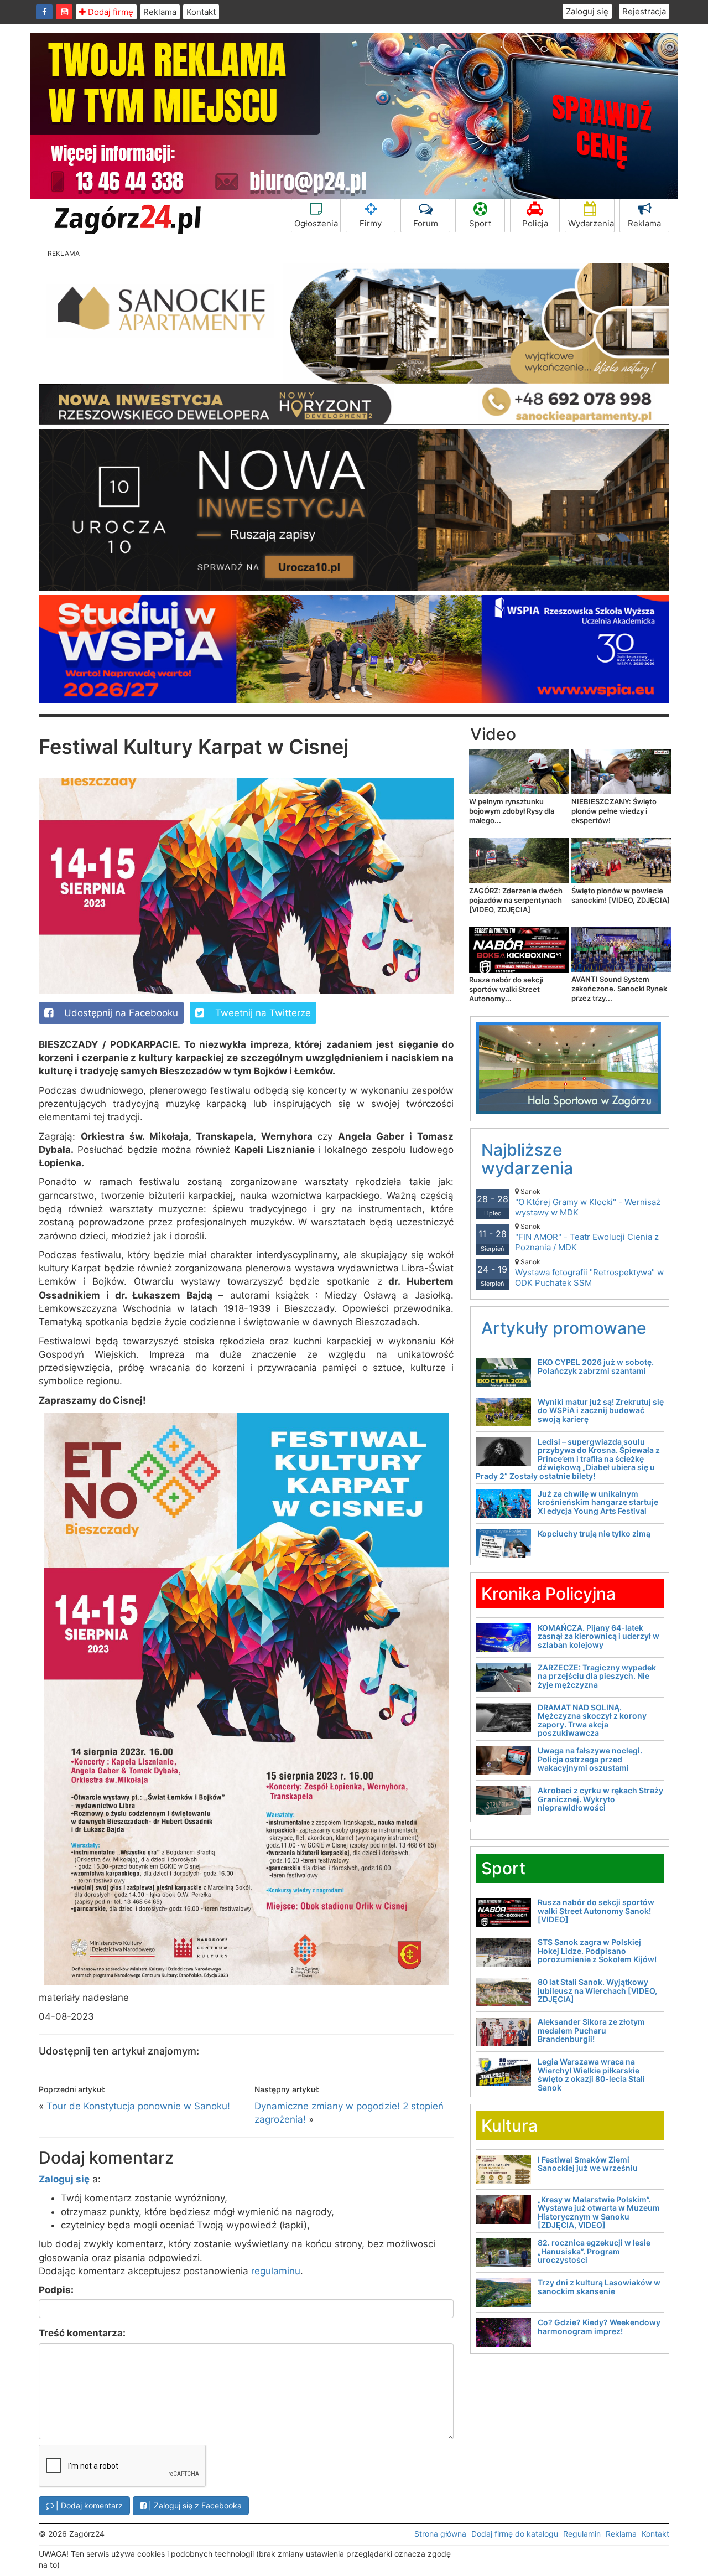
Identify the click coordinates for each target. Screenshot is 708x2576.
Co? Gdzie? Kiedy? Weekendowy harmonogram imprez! (599, 2326)
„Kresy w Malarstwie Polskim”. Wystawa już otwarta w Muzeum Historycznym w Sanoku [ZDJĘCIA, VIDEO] (599, 2212)
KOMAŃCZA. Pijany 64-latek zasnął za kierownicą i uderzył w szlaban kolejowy (598, 1636)
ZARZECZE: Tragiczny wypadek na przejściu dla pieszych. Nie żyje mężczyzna (597, 1676)
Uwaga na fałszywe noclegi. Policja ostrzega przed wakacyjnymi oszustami (590, 1759)
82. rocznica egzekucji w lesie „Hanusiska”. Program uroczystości (594, 2251)
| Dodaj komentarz (88, 2505)
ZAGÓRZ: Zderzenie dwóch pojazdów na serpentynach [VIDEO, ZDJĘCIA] (516, 900)
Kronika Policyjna (548, 1594)
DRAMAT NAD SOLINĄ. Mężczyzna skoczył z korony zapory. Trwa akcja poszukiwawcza (592, 1720)
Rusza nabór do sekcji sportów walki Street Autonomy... (506, 989)
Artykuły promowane (564, 1328)
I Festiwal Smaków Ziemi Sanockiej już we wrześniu (588, 2164)
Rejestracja (644, 11)
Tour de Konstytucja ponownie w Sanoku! (138, 2106)
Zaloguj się (587, 11)
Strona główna (440, 2534)
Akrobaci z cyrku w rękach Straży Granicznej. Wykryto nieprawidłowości (600, 1799)
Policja (535, 223)
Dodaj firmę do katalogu (515, 2534)
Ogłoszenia (316, 223)
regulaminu (276, 2271)
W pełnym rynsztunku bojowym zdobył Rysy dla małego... (512, 811)
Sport (480, 223)
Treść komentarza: (82, 2333)
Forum (426, 223)
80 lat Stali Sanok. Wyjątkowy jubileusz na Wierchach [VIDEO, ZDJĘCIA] (597, 1990)
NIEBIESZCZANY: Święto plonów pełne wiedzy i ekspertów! (614, 811)
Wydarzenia (591, 223)
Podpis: (56, 2290)
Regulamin (582, 2534)
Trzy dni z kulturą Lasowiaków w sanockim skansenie (599, 2287)
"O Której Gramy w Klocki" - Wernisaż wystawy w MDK (588, 1202)
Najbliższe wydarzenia (527, 1159)
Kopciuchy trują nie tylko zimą (594, 1533)
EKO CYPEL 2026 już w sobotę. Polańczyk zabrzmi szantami (596, 1366)
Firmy (371, 223)
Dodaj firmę (110, 12)
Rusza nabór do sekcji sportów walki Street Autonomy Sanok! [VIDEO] (596, 1911)
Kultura (509, 2125)
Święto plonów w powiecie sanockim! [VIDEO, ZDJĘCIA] (621, 895)
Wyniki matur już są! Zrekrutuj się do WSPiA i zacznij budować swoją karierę (601, 1410)
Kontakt (201, 12)
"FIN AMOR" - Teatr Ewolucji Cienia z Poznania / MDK (587, 1237)
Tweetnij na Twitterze (262, 1013)
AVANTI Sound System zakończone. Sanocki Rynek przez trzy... (619, 989)
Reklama (160, 12)
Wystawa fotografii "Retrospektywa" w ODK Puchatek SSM (589, 1273)
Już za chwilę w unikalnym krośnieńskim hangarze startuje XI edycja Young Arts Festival (598, 1502)
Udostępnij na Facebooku (120, 1013)
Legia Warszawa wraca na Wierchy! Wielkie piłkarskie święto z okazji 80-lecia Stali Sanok (591, 2074)
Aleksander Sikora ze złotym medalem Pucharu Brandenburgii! (591, 2030)
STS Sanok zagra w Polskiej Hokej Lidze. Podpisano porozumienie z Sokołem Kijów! (597, 1951)
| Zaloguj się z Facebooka (194, 2505)
